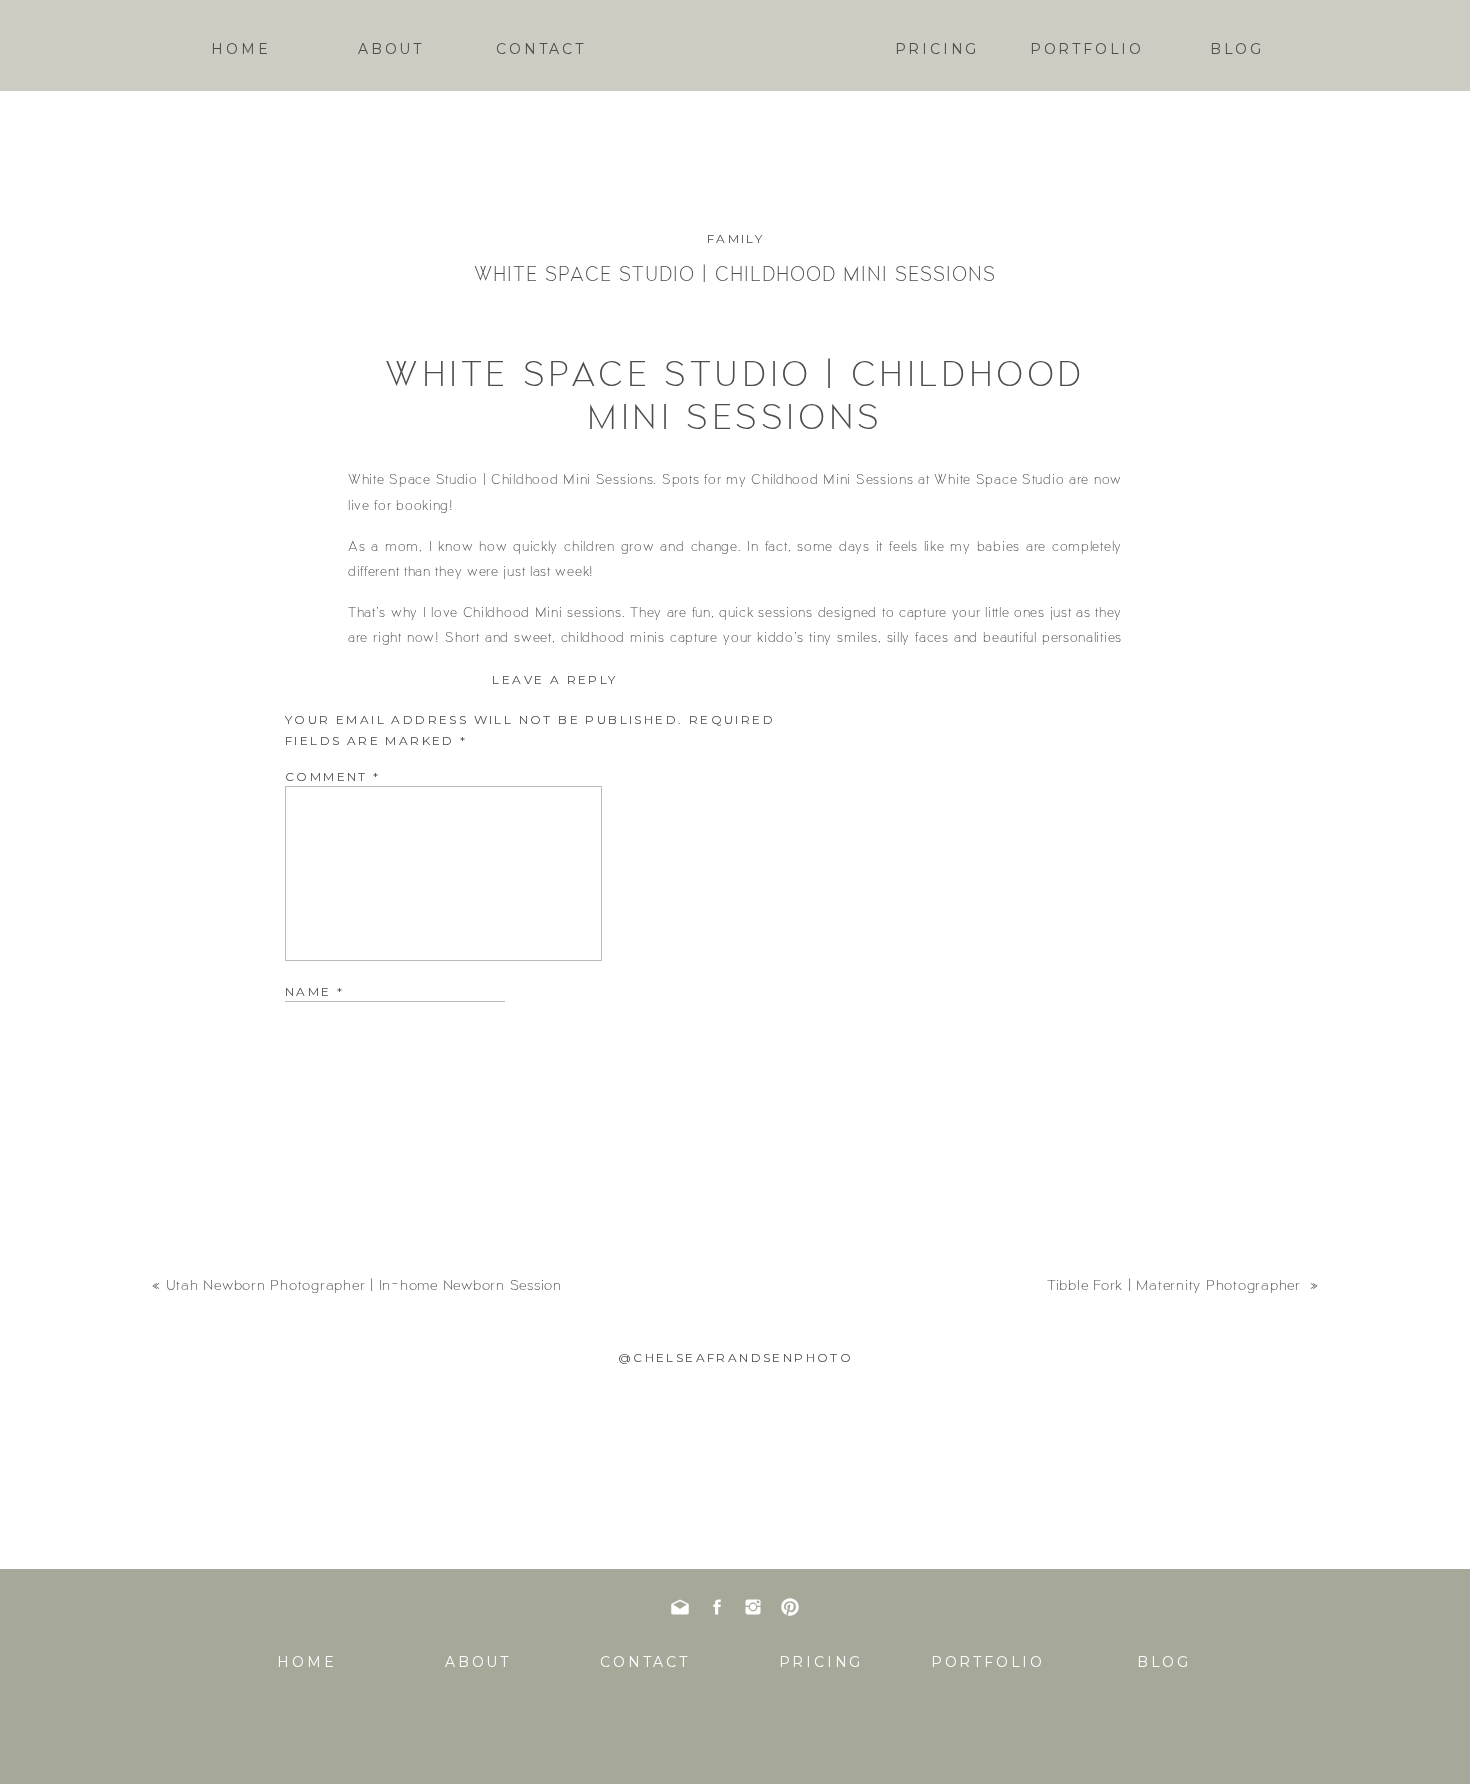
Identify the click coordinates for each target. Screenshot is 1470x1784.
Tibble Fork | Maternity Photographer (1176, 1284)
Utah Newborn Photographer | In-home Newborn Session (364, 1284)
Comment (333, 776)
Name (314, 991)
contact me (829, 703)
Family (735, 238)
